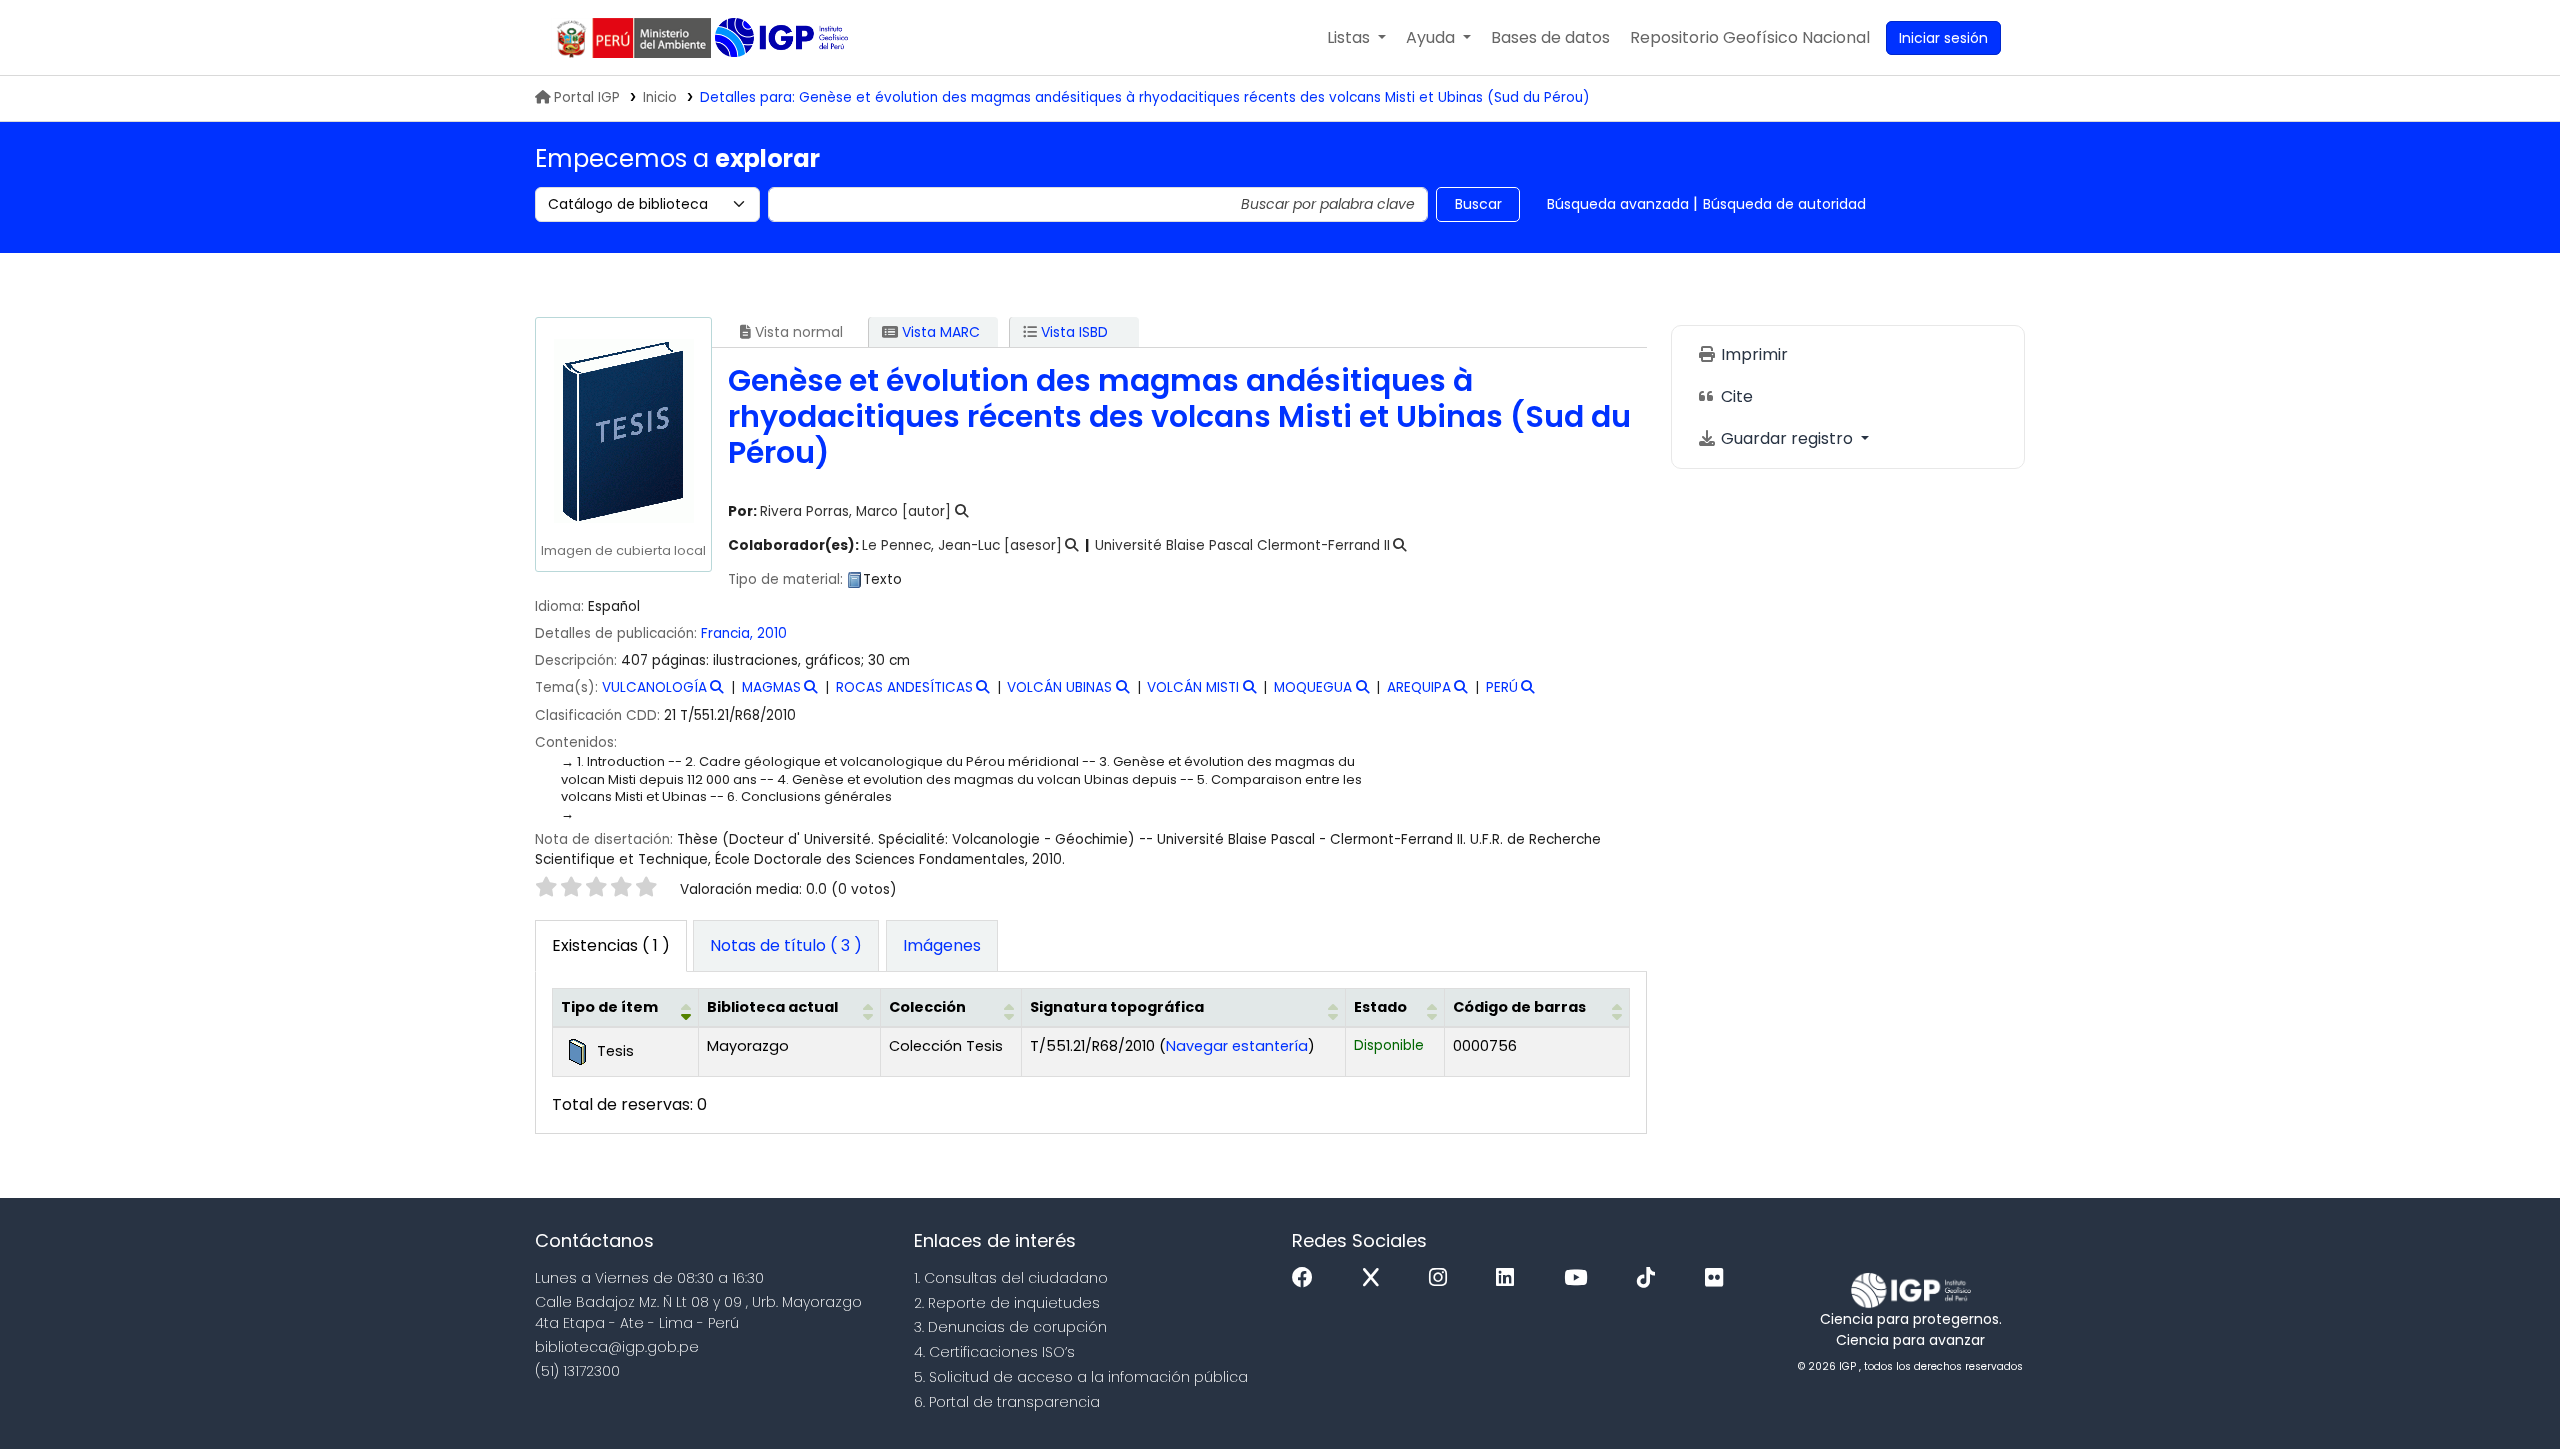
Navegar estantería (1237, 1046)
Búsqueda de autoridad (1784, 204)
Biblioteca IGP (783, 38)
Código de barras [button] (1519, 1007)
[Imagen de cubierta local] (623, 430)
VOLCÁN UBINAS (1059, 687)
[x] (1376, 1278)
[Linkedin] (1510, 1278)
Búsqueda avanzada (1618, 204)
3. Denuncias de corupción (1010, 1327)
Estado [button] (1380, 1007)
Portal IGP (587, 97)
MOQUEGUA (1313, 687)
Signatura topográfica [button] (1117, 1007)
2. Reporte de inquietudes (1007, 1303)
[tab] (786, 946)
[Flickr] (1719, 1278)
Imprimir (1752, 354)
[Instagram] (1443, 1278)
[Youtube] (1580, 1278)
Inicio (660, 97)
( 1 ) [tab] (611, 945)
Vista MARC (939, 332)
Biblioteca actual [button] (772, 1007)
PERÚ (1502, 687)
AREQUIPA (1419, 687)
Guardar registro (1787, 438)
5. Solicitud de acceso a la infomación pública (1081, 1377)
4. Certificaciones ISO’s (994, 1352)
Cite (1735, 396)
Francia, (727, 633)
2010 (772, 633)
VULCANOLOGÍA (654, 687)
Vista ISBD (1072, 332)
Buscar (1478, 204)
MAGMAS (771, 687)
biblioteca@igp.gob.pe (617, 1347)
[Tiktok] (1651, 1278)
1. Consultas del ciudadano (1011, 1278)
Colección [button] (927, 1007)
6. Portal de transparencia (1007, 1402)
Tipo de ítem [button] (609, 1007)
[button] (1356, 38)
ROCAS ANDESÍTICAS (904, 687)
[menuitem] (1750, 38)
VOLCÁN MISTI (1193, 687)
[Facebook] (1307, 1278)
